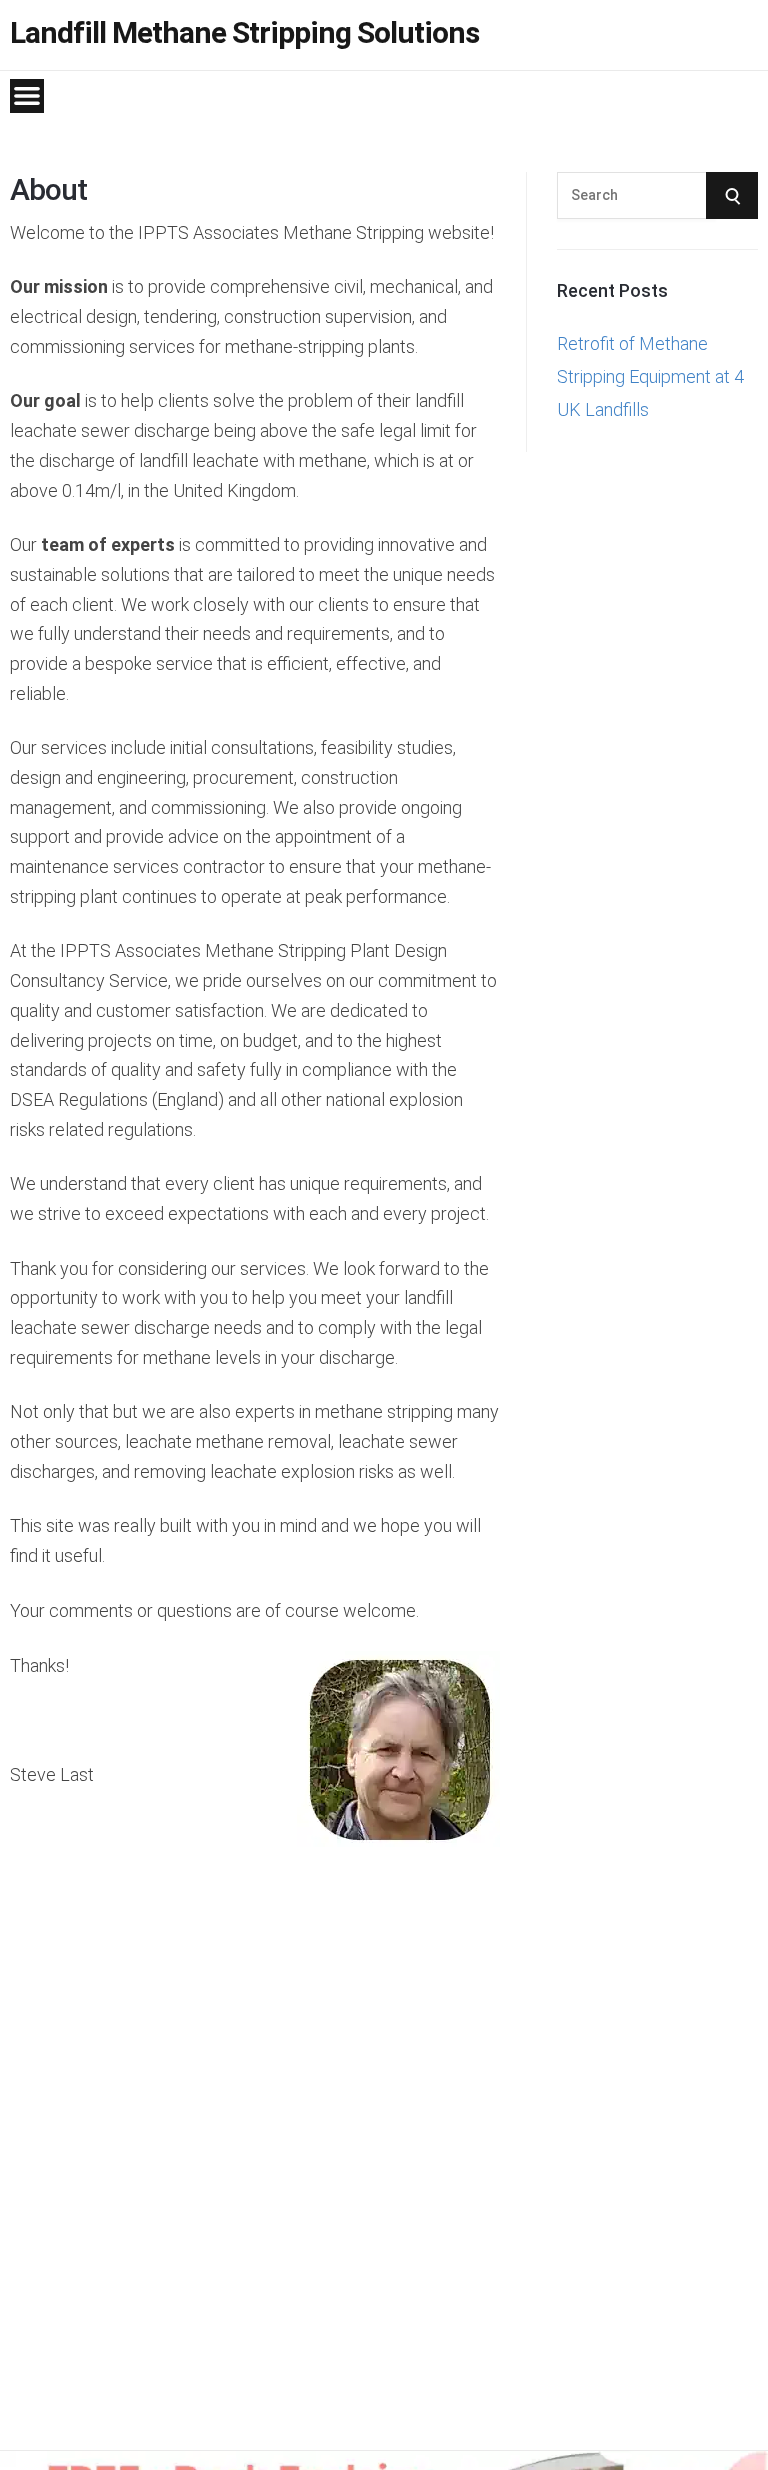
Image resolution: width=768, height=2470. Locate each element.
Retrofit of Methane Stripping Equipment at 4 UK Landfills (650, 377)
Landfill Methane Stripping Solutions (244, 33)
